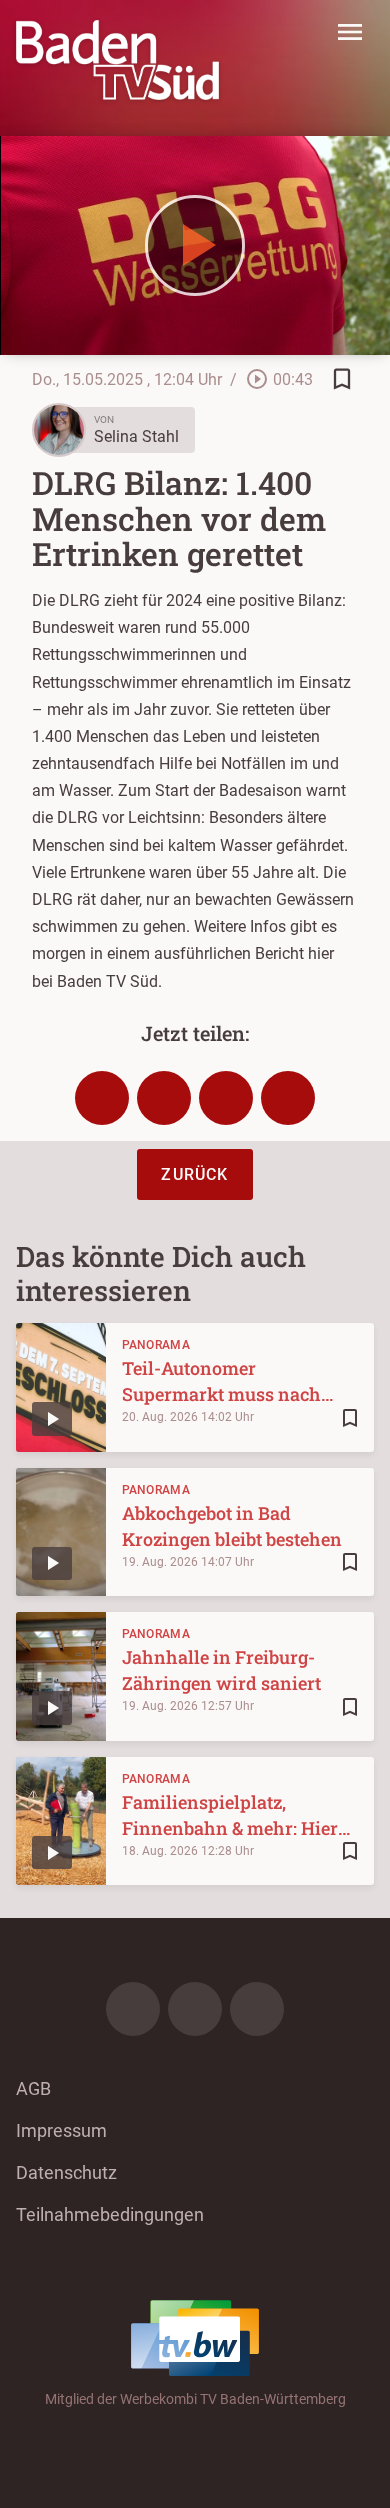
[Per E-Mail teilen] (288, 1098)
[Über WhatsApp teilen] (226, 1098)
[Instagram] (195, 2009)
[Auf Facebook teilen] (102, 1098)
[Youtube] (257, 2009)
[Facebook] (133, 2009)
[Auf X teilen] (164, 1098)
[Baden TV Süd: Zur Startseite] (117, 60)
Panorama (156, 1345)
